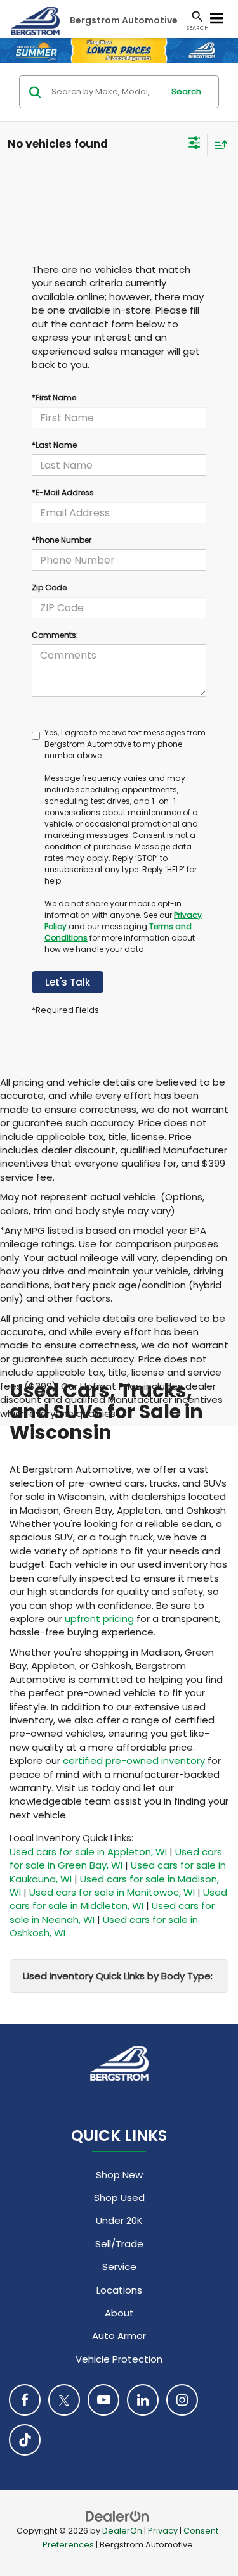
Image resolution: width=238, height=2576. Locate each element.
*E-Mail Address (63, 492)
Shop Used (119, 2198)
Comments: (55, 635)
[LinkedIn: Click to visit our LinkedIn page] (143, 2400)
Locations (119, 2290)
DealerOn (122, 2531)
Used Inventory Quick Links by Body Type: (118, 1976)
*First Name (54, 397)
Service (119, 2267)
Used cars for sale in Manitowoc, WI (112, 1892)
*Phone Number (62, 540)
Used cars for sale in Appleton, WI (88, 1852)
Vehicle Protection (119, 2359)
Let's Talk (68, 982)
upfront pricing (99, 1619)
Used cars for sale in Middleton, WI (118, 1899)
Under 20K (119, 2220)
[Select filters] (195, 144)
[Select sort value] (218, 145)
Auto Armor (119, 2336)
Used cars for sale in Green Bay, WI (116, 1858)
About (119, 2313)
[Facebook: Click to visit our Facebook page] (25, 2400)
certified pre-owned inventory (134, 1761)
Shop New (119, 2175)
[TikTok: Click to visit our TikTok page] (25, 2440)
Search (186, 92)
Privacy (163, 2531)
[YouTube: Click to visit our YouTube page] (103, 2400)
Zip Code (49, 587)
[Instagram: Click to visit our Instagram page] (182, 2400)
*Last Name (54, 445)
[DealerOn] (117, 2516)
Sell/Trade (119, 2244)
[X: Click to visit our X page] (64, 2400)
